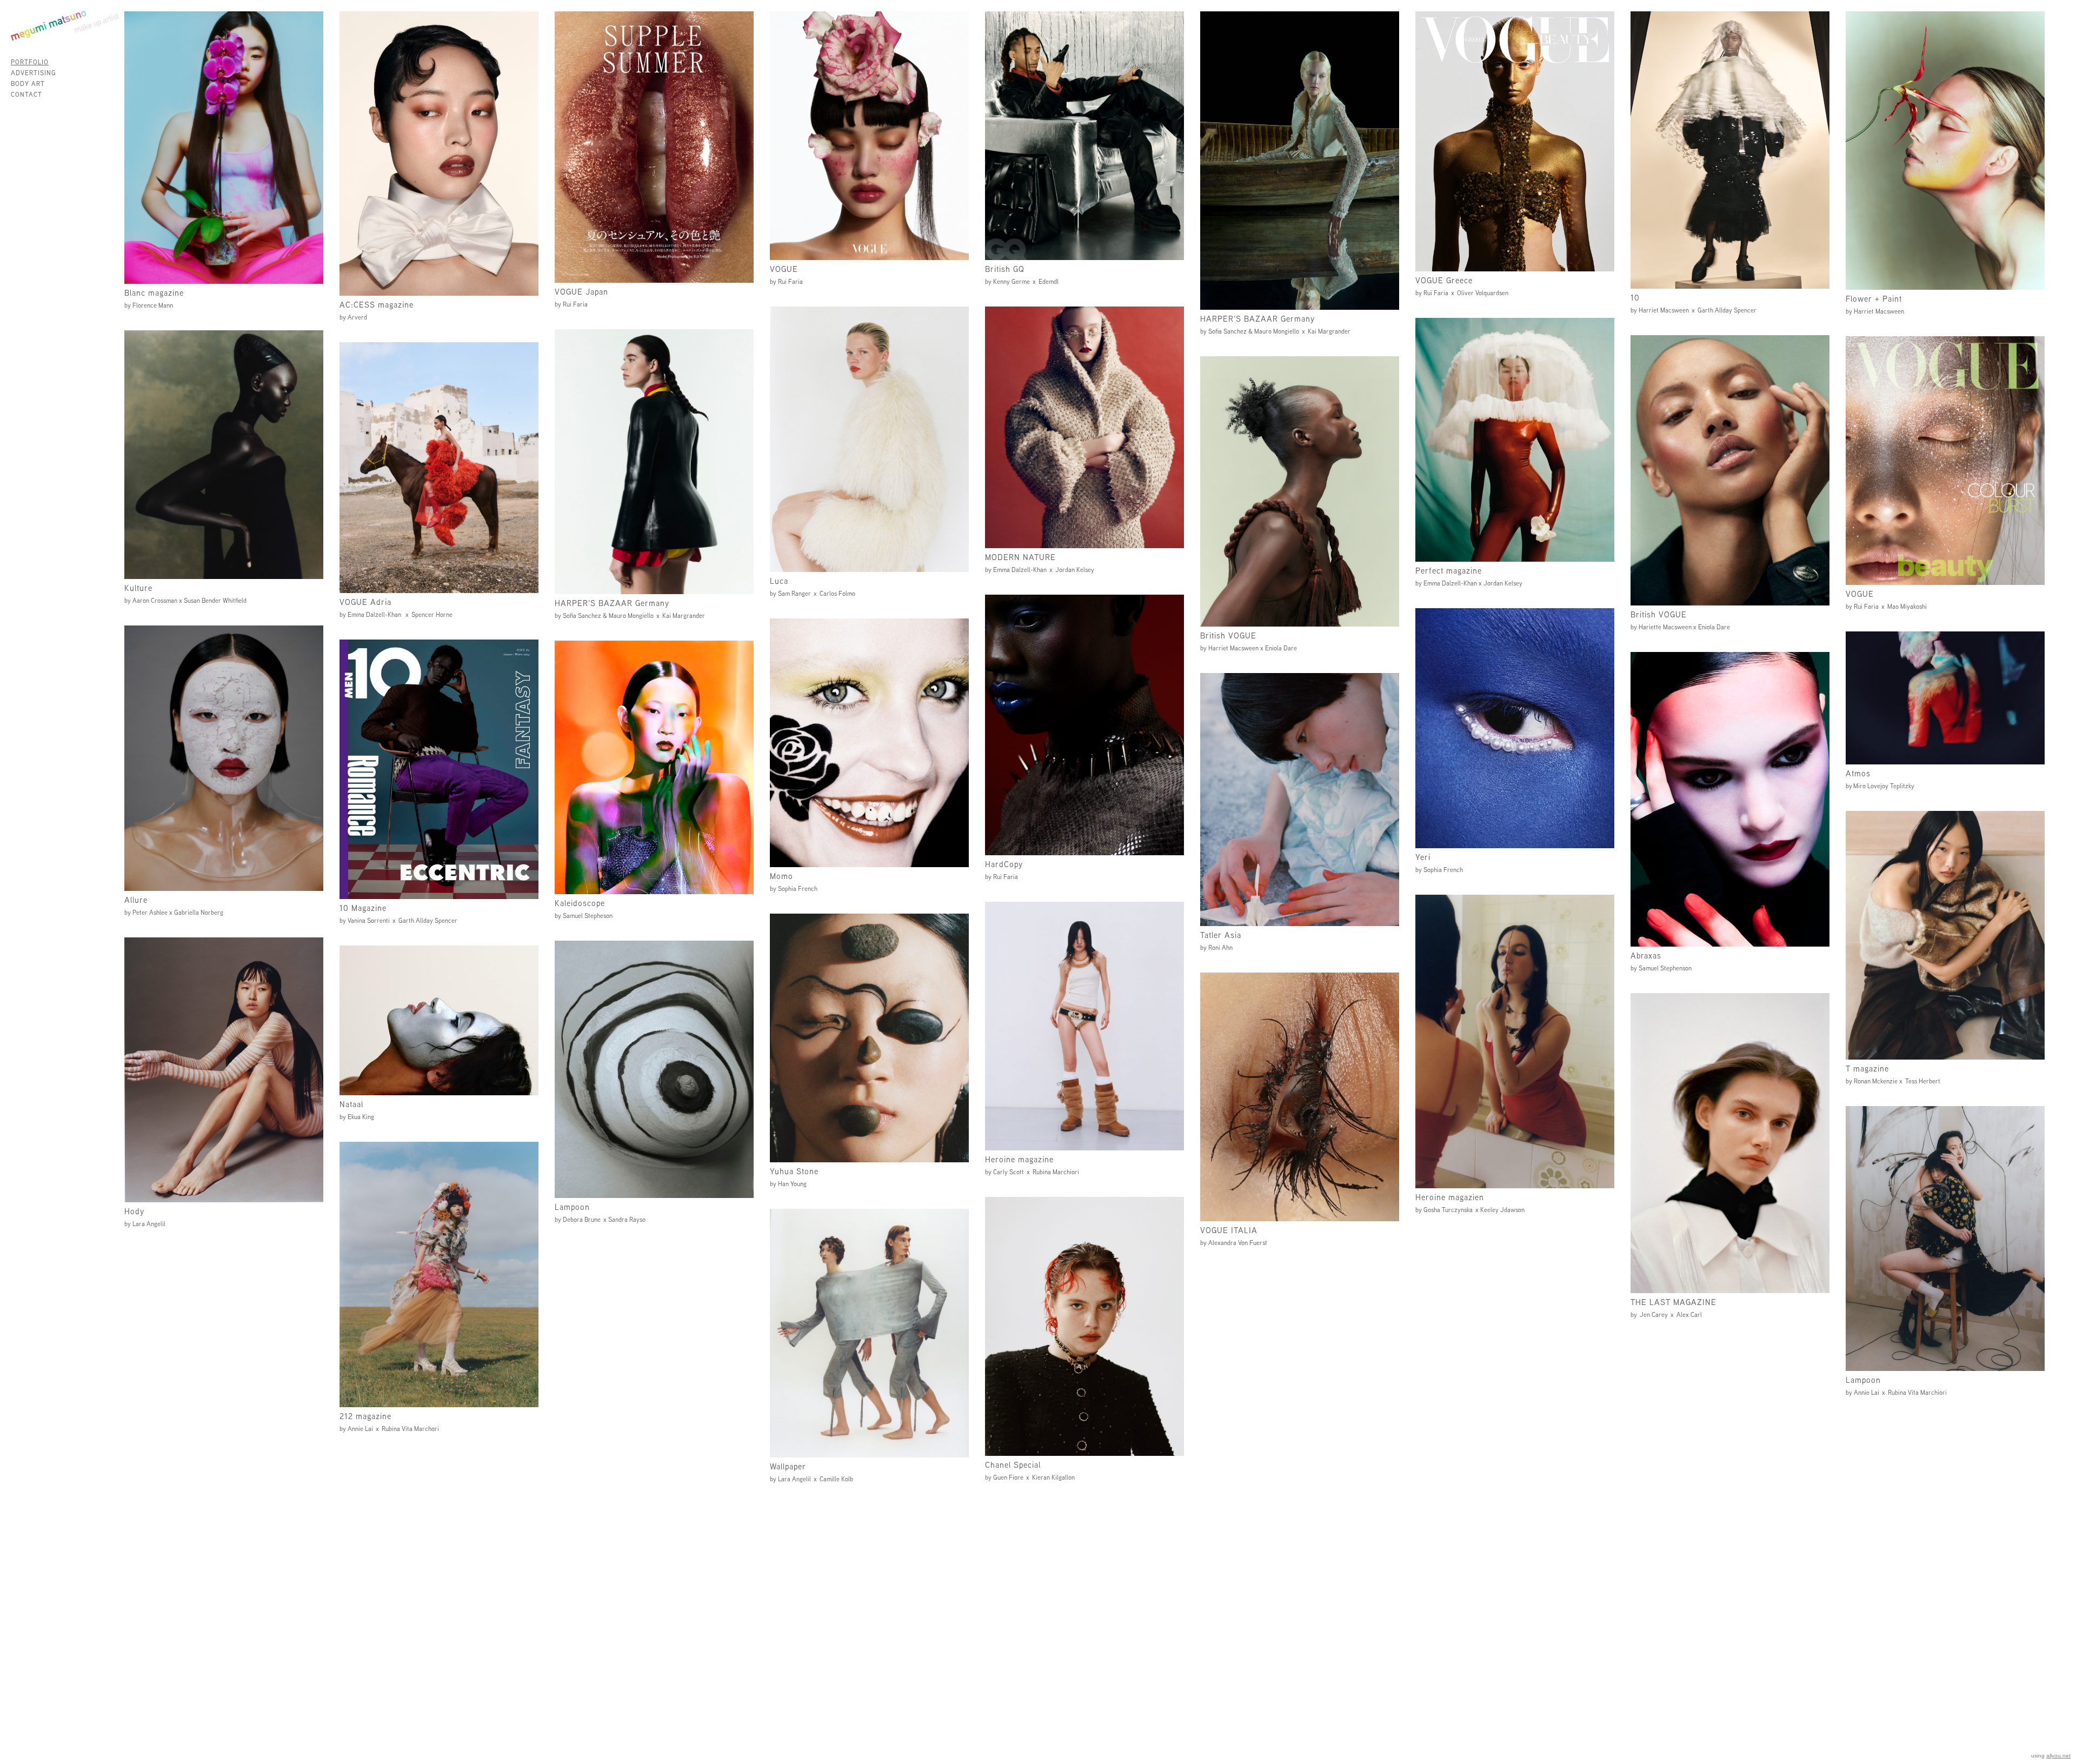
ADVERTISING (34, 73)
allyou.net (2058, 1756)
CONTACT (26, 94)
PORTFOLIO (30, 62)
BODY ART (28, 84)
